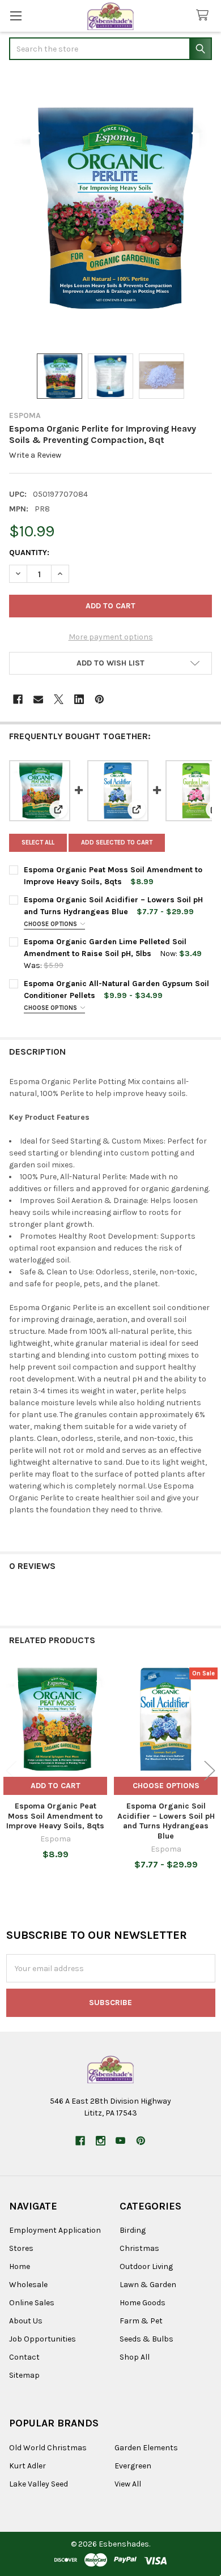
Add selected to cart (117, 843)
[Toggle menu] (16, 16)
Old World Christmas (48, 2448)
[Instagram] (101, 2141)
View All (128, 2484)
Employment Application (55, 2230)
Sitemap (24, 2375)
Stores (21, 2248)
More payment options (111, 637)
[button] (110, 663)
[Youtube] (120, 2141)
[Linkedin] (79, 699)
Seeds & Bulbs (146, 2339)
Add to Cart (56, 1786)
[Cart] (205, 16)
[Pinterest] (99, 699)
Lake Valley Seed (39, 2484)
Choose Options (51, 924)
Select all (38, 843)
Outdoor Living (146, 2266)
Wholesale (28, 2285)
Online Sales (32, 2303)
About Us (26, 2321)
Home (20, 2266)
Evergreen (133, 2466)
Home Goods (143, 2303)
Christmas (139, 2248)
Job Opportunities (42, 2339)
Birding (133, 2230)
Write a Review (35, 455)
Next (210, 1771)
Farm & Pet (141, 2321)
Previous (11, 1771)
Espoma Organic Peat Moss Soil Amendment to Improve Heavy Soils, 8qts (55, 1816)
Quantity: (29, 553)
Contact (24, 2357)
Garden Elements (146, 2448)
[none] (110, 208)
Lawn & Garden (148, 2285)
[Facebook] (18, 699)
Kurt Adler (27, 2466)
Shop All (135, 2357)
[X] (59, 699)
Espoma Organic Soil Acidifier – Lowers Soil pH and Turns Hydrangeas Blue (166, 1821)
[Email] (38, 699)
